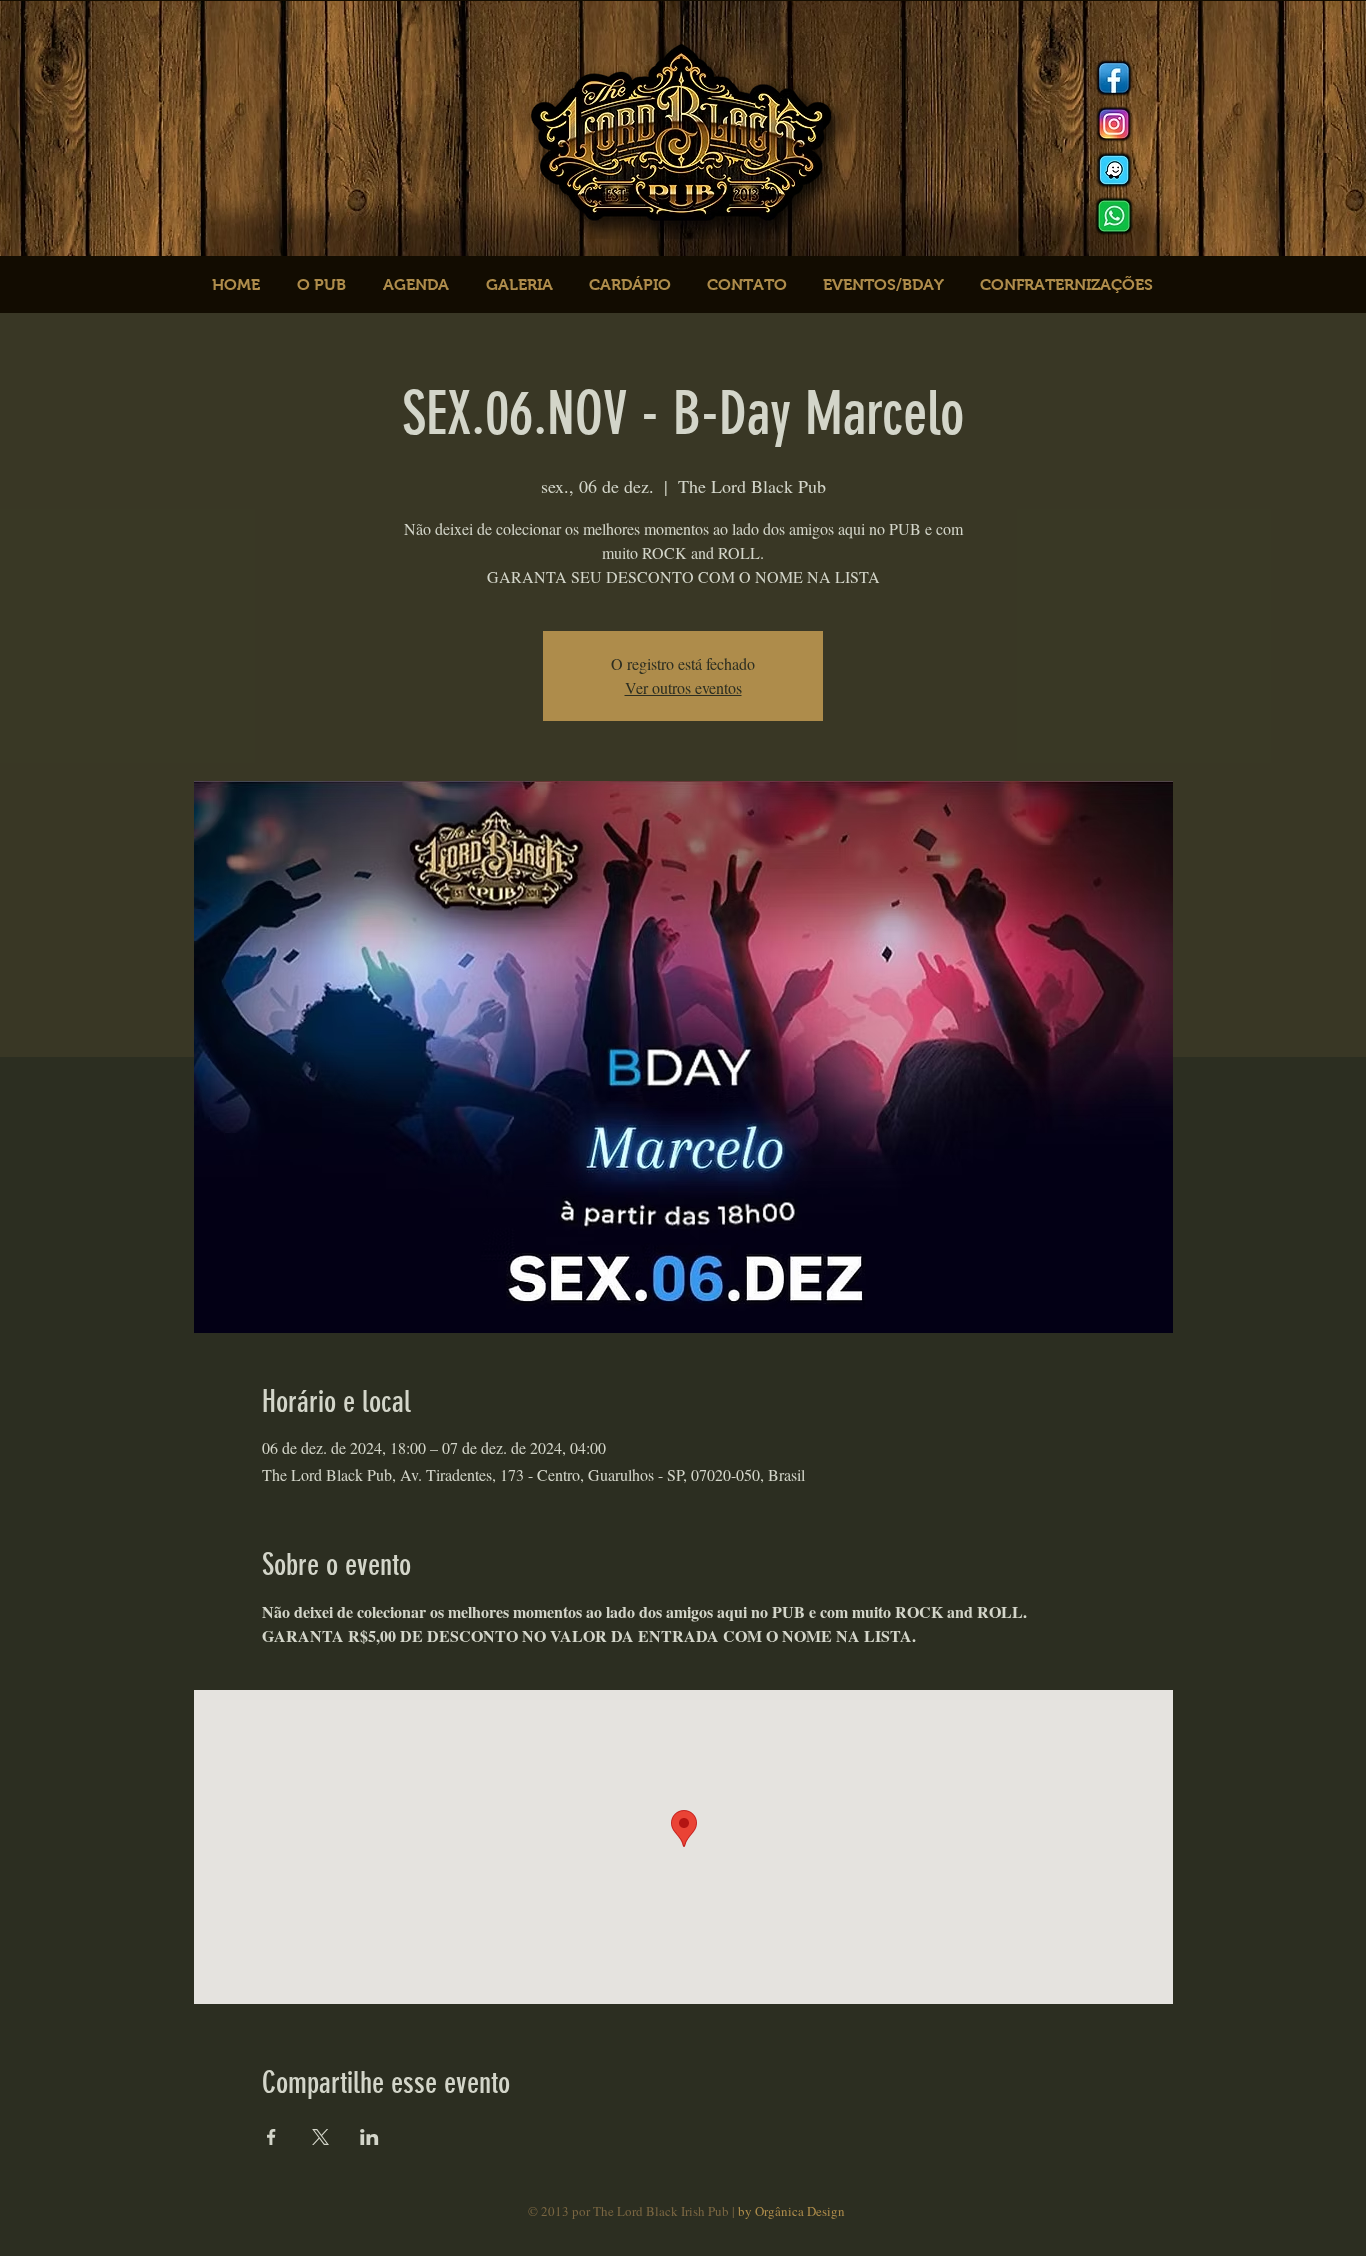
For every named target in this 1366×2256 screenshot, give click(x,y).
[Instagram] (1114, 124)
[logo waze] (1114, 170)
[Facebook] (1114, 78)
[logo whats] (1114, 216)
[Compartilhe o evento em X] (320, 2137)
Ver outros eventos (683, 687)
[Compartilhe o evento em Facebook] (271, 2137)
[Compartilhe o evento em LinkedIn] (369, 2137)
